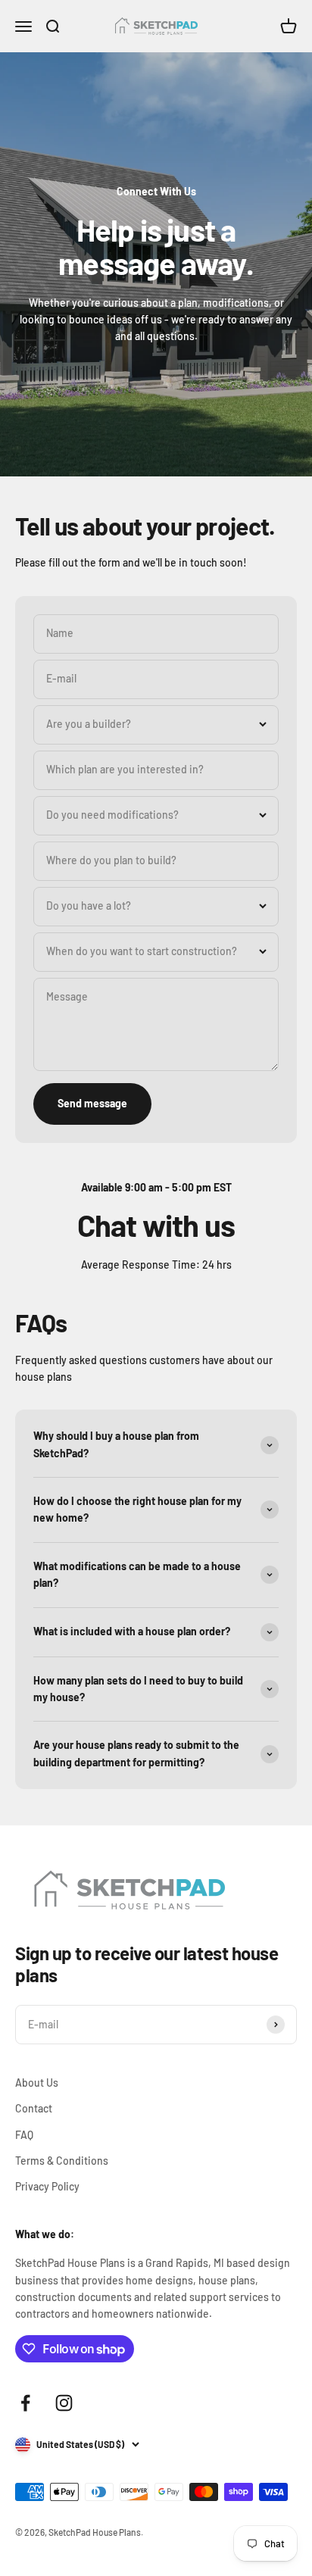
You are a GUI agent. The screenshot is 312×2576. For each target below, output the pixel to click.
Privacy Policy (47, 2186)
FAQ (24, 2135)
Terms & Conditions (62, 2161)
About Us (37, 2083)
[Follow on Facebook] (25, 2403)
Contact (34, 2108)
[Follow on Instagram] (64, 2403)
